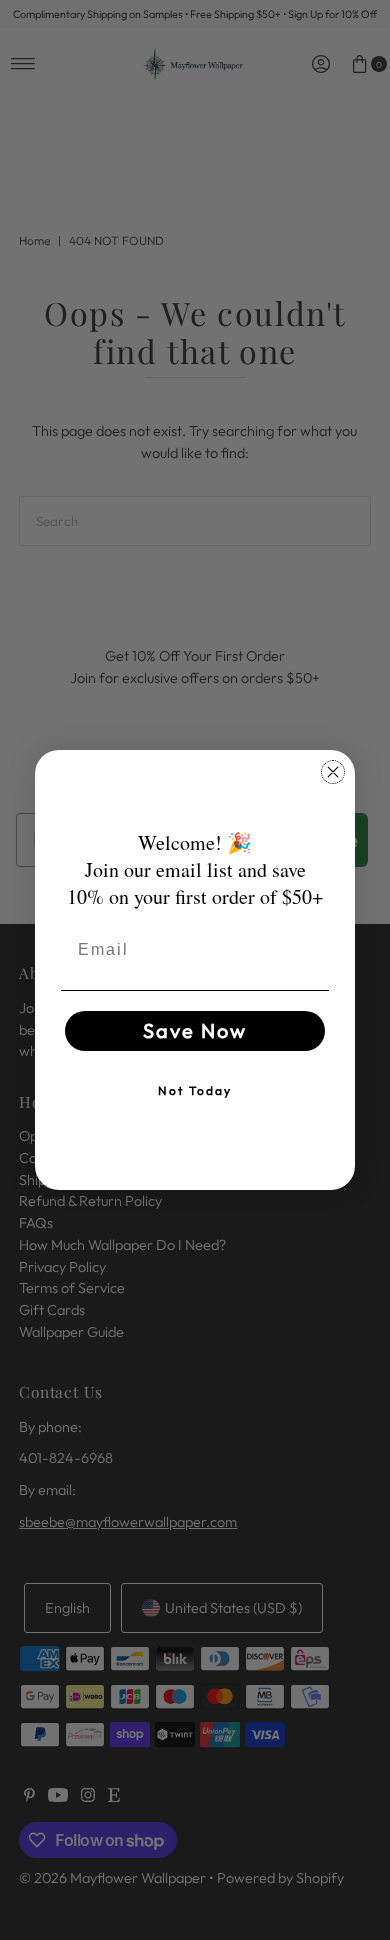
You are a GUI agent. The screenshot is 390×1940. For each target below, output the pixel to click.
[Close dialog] (333, 772)
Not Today (195, 1090)
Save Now (195, 1030)
